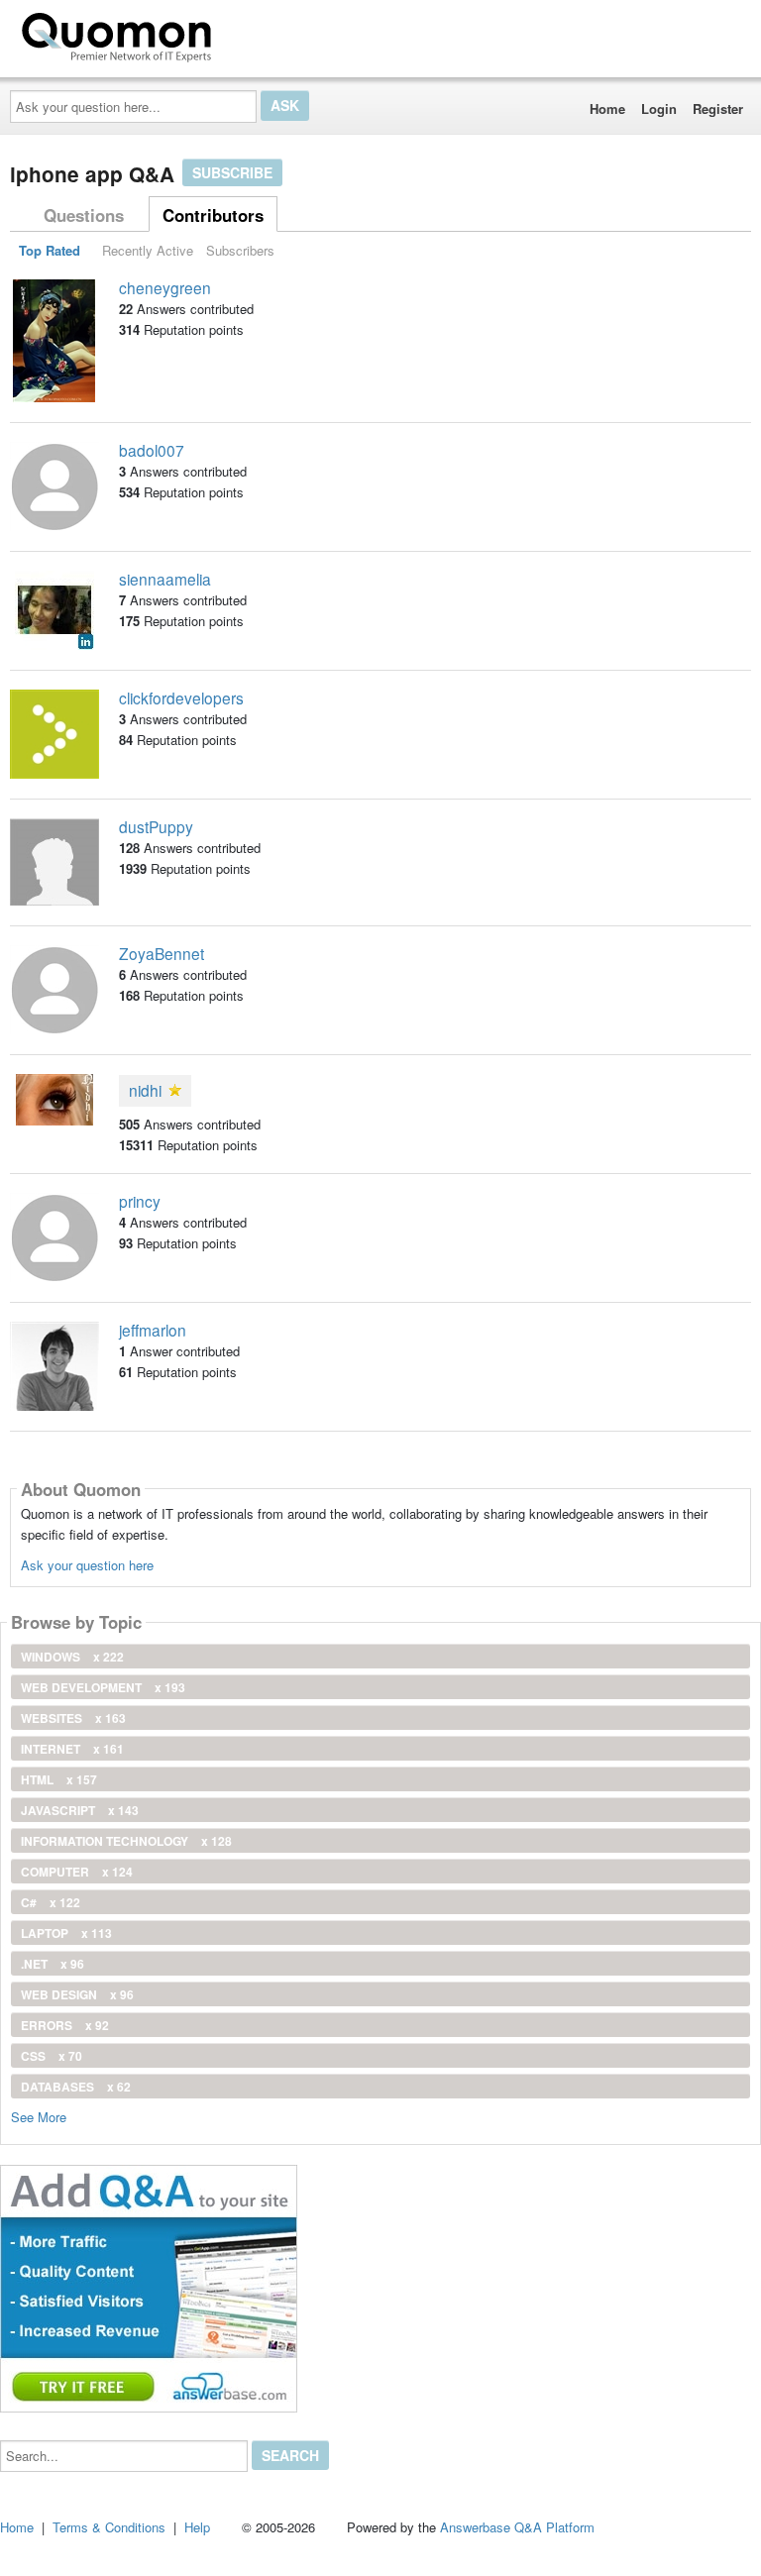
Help (197, 2527)
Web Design (77, 1994)
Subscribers (240, 250)
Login (659, 108)
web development (103, 1687)
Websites (73, 1718)
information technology (126, 1841)
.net (53, 1964)
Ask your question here (87, 1565)
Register (718, 108)
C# (51, 1902)
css (52, 2056)
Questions (84, 215)
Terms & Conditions (109, 2527)
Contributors (213, 215)
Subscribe (232, 172)
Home (607, 108)
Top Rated (50, 250)
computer (77, 1872)
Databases (76, 2087)
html (59, 1779)
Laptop (66, 1933)
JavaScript (80, 1810)
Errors (65, 2025)
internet (72, 1749)
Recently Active (148, 250)
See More (39, 2116)
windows (72, 1657)
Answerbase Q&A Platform (517, 2527)
